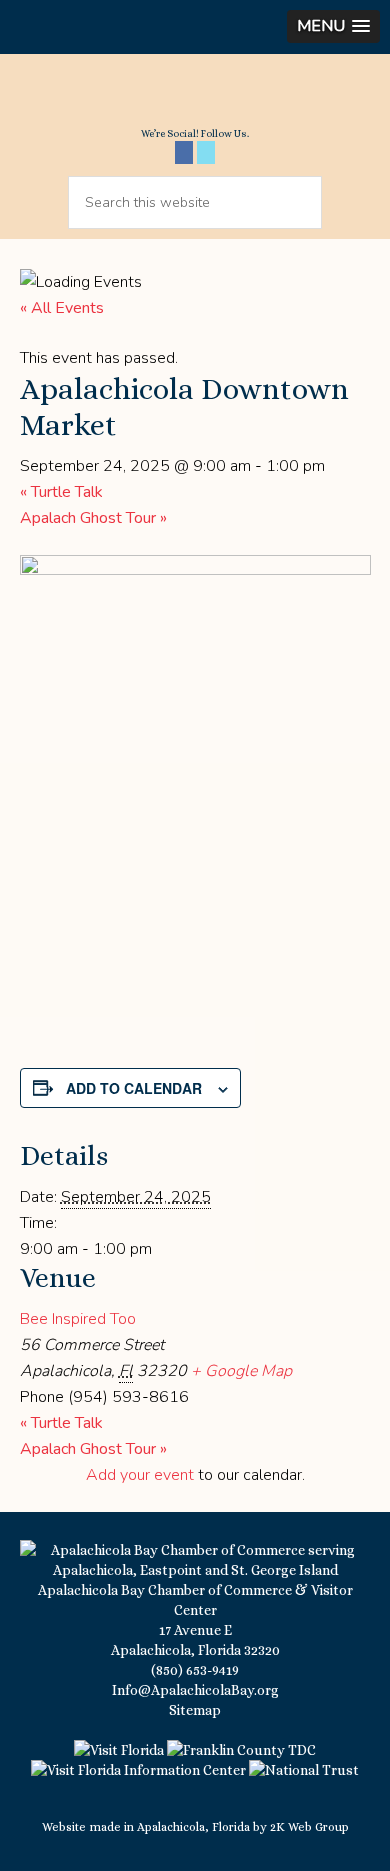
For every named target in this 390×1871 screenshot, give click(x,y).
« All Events (62, 308)
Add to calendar (134, 1088)
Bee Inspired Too (78, 1319)
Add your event (140, 1475)
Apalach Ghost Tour (93, 518)
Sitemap (195, 1710)
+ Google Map (241, 1371)
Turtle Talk (61, 492)
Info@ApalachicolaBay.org (195, 1690)
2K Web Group (309, 1827)
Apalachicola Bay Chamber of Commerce (195, 98)
